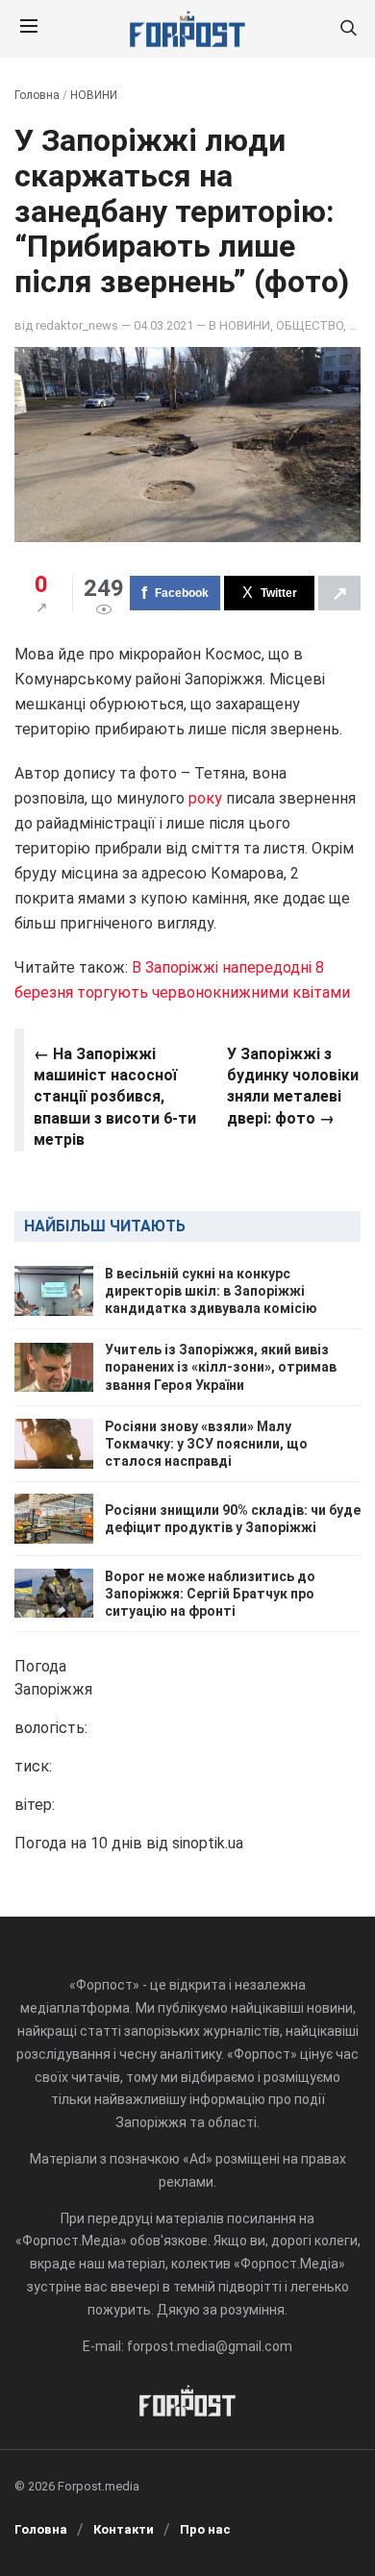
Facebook (182, 593)
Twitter (279, 593)
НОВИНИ (94, 95)
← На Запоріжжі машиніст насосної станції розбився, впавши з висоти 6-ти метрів (115, 1097)
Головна (37, 95)
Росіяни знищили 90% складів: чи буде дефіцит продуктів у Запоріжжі (233, 1519)
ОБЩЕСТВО (310, 325)
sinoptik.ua (208, 1843)
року (205, 798)
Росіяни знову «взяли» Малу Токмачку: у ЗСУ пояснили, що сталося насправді (206, 1444)
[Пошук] (348, 29)
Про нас (205, 2529)
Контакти (124, 2529)
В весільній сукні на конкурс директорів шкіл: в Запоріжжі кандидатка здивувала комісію (211, 1291)
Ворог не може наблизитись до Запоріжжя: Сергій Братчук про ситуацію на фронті (210, 1594)
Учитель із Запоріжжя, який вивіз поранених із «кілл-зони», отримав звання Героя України (221, 1367)
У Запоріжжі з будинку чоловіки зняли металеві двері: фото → (293, 1086)
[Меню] (29, 29)
